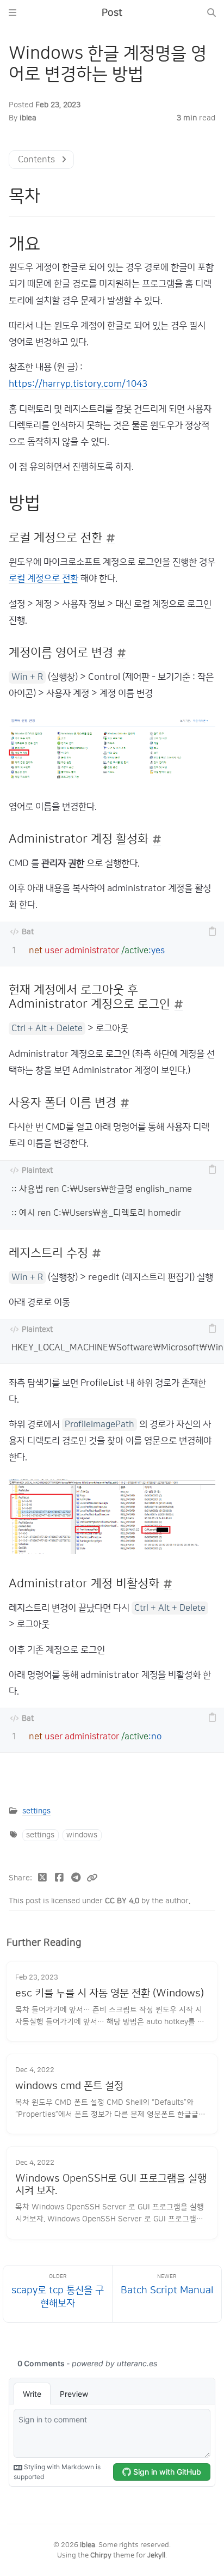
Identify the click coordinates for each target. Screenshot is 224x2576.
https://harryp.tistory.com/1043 (78, 384)
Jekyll (156, 2555)
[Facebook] (60, 1879)
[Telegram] (76, 1879)
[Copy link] (92, 1879)
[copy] (212, 932)
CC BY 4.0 (123, 1901)
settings (36, 1811)
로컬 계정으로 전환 (43, 578)
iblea (28, 118)
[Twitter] (43, 1879)
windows (82, 1835)
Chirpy (101, 2555)
